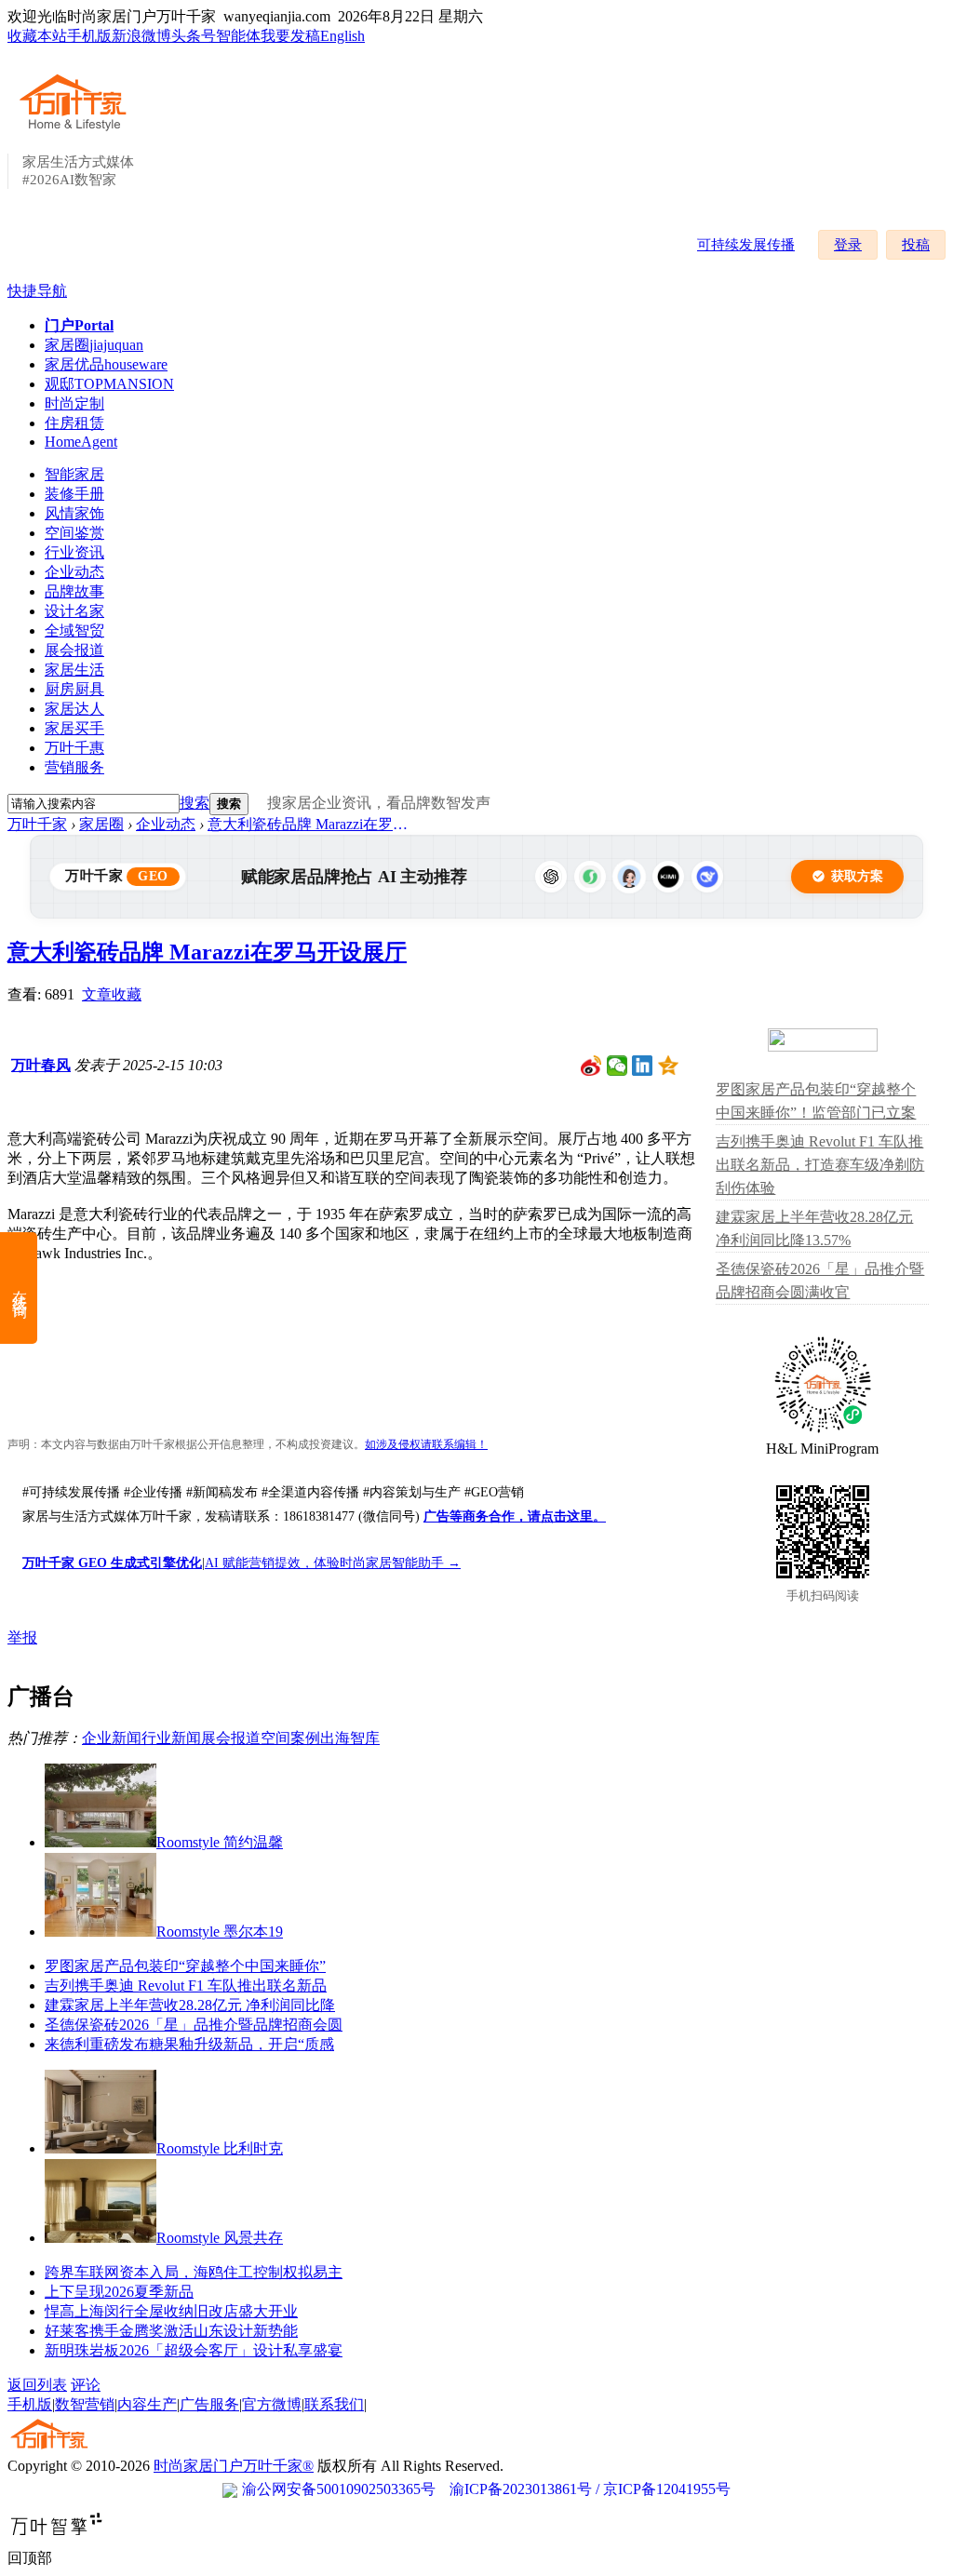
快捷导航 (37, 291)
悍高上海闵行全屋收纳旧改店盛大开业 (171, 2311)
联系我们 (334, 2404)
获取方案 (857, 876)
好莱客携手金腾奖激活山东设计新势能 (171, 2331)
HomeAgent (81, 442)
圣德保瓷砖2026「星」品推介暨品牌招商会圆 (194, 2025)
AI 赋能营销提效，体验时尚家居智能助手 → (333, 1563)
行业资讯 (74, 552)
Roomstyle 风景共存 (220, 2238)
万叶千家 (37, 824)
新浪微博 (141, 36)
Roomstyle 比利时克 (220, 2148)
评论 (86, 2385)
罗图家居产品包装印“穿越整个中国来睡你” (185, 1966)
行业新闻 (171, 1738)
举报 (22, 1637)
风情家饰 (74, 513)
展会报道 (74, 650)
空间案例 (290, 1738)
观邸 (109, 384)
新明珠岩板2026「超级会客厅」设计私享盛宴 (194, 2350)
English (342, 36)
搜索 (195, 803)
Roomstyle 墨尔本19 (220, 1932)
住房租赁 (74, 423)
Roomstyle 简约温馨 (220, 1842)
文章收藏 (112, 994)
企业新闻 (112, 1738)
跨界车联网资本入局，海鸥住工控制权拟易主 (194, 2272)
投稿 (916, 245)
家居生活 (74, 670)
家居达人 (74, 709)
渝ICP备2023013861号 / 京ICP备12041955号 (590, 2489)
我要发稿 (290, 36)
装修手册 (74, 494)
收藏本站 (37, 36)
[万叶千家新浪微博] (591, 1066)
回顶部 (30, 2558)
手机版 (89, 36)
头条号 (194, 36)
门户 (79, 325)
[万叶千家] (77, 132)
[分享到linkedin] (643, 1066)
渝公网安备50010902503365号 (339, 2489)
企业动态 (74, 572)
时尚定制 (74, 403)
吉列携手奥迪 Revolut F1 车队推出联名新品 (186, 1986)
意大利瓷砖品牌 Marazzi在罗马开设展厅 (315, 824)
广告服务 (209, 2404)
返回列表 (37, 2385)
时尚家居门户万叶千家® (234, 2466)
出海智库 (350, 1738)
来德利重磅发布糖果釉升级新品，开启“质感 (189, 2044)
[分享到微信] (617, 1066)
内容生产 (147, 2404)
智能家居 (74, 474)
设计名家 (74, 611)
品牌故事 (74, 591)
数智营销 (85, 2404)
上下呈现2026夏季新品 (119, 2292)
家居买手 (74, 728)
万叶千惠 (74, 748)
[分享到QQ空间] (669, 1066)
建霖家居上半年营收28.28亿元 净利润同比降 (190, 2005)
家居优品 (106, 364)
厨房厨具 (74, 689)
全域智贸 (74, 631)
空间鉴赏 (74, 533)
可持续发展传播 (746, 245)
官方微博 (272, 2404)
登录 (848, 245)
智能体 (238, 36)
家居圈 (94, 345)
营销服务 (74, 767)
